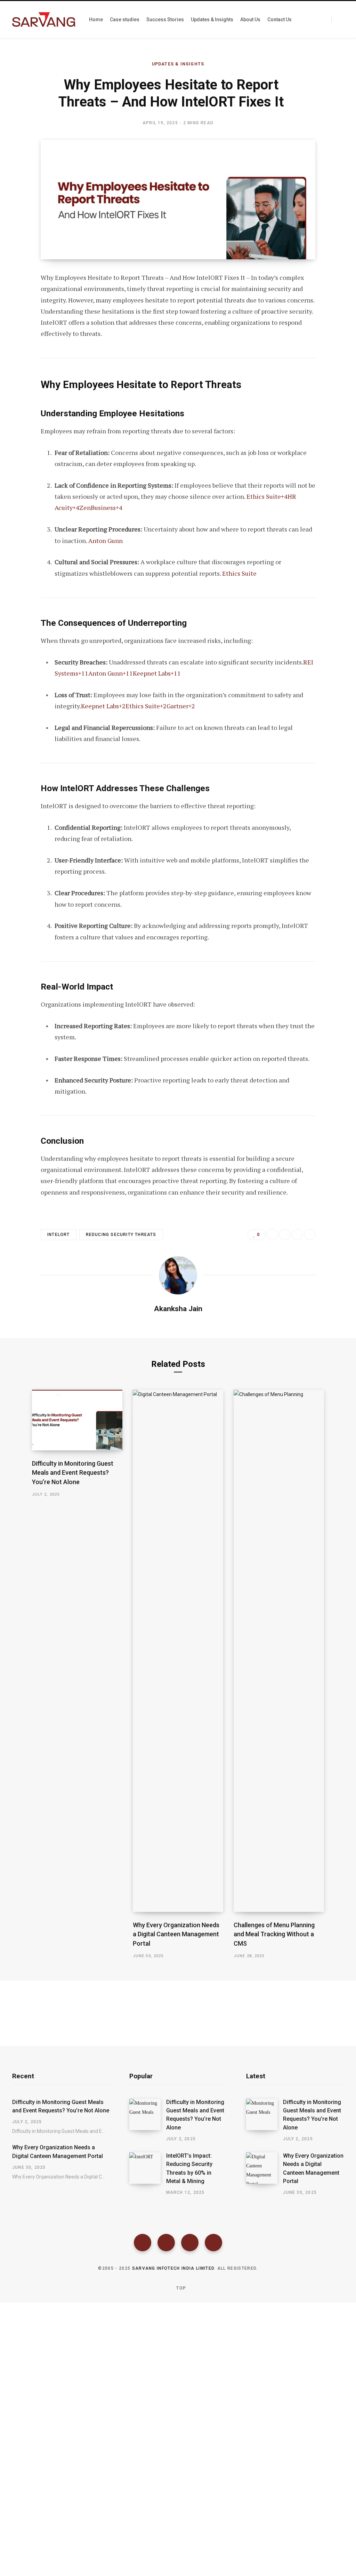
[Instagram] (190, 2243)
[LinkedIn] (297, 1235)
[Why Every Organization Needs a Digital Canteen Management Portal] (178, 1651)
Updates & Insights (178, 64)
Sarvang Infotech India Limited (173, 2268)
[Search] (338, 19)
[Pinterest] (20, 335)
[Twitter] (166, 2243)
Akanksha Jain (178, 1309)
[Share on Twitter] (20, 316)
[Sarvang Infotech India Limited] (44, 19)
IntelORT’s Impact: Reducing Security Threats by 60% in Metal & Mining (189, 2168)
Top (180, 2288)
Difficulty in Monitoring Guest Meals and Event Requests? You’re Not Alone (73, 1472)
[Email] (20, 353)
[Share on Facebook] (20, 298)
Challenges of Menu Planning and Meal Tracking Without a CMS (274, 1934)
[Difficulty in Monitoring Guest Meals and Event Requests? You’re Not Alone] (77, 1420)
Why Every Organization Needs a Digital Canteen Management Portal (176, 1934)
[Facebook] (143, 2243)
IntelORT (59, 1235)
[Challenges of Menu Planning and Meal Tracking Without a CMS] (279, 1651)
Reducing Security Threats (121, 1235)
